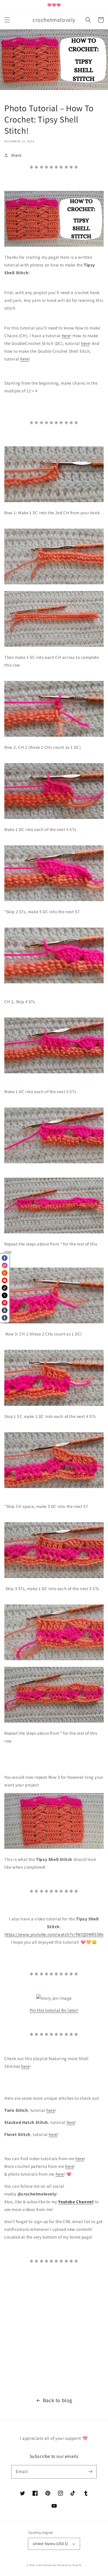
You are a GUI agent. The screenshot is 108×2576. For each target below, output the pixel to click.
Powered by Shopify (70, 2565)
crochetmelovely (46, 2565)
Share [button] (16, 155)
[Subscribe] (90, 2472)
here (66, 336)
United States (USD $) (50, 2544)
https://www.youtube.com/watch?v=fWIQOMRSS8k (54, 1934)
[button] (7, 20)
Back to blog (58, 2400)
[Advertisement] (54, 2328)
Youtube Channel (76, 2202)
